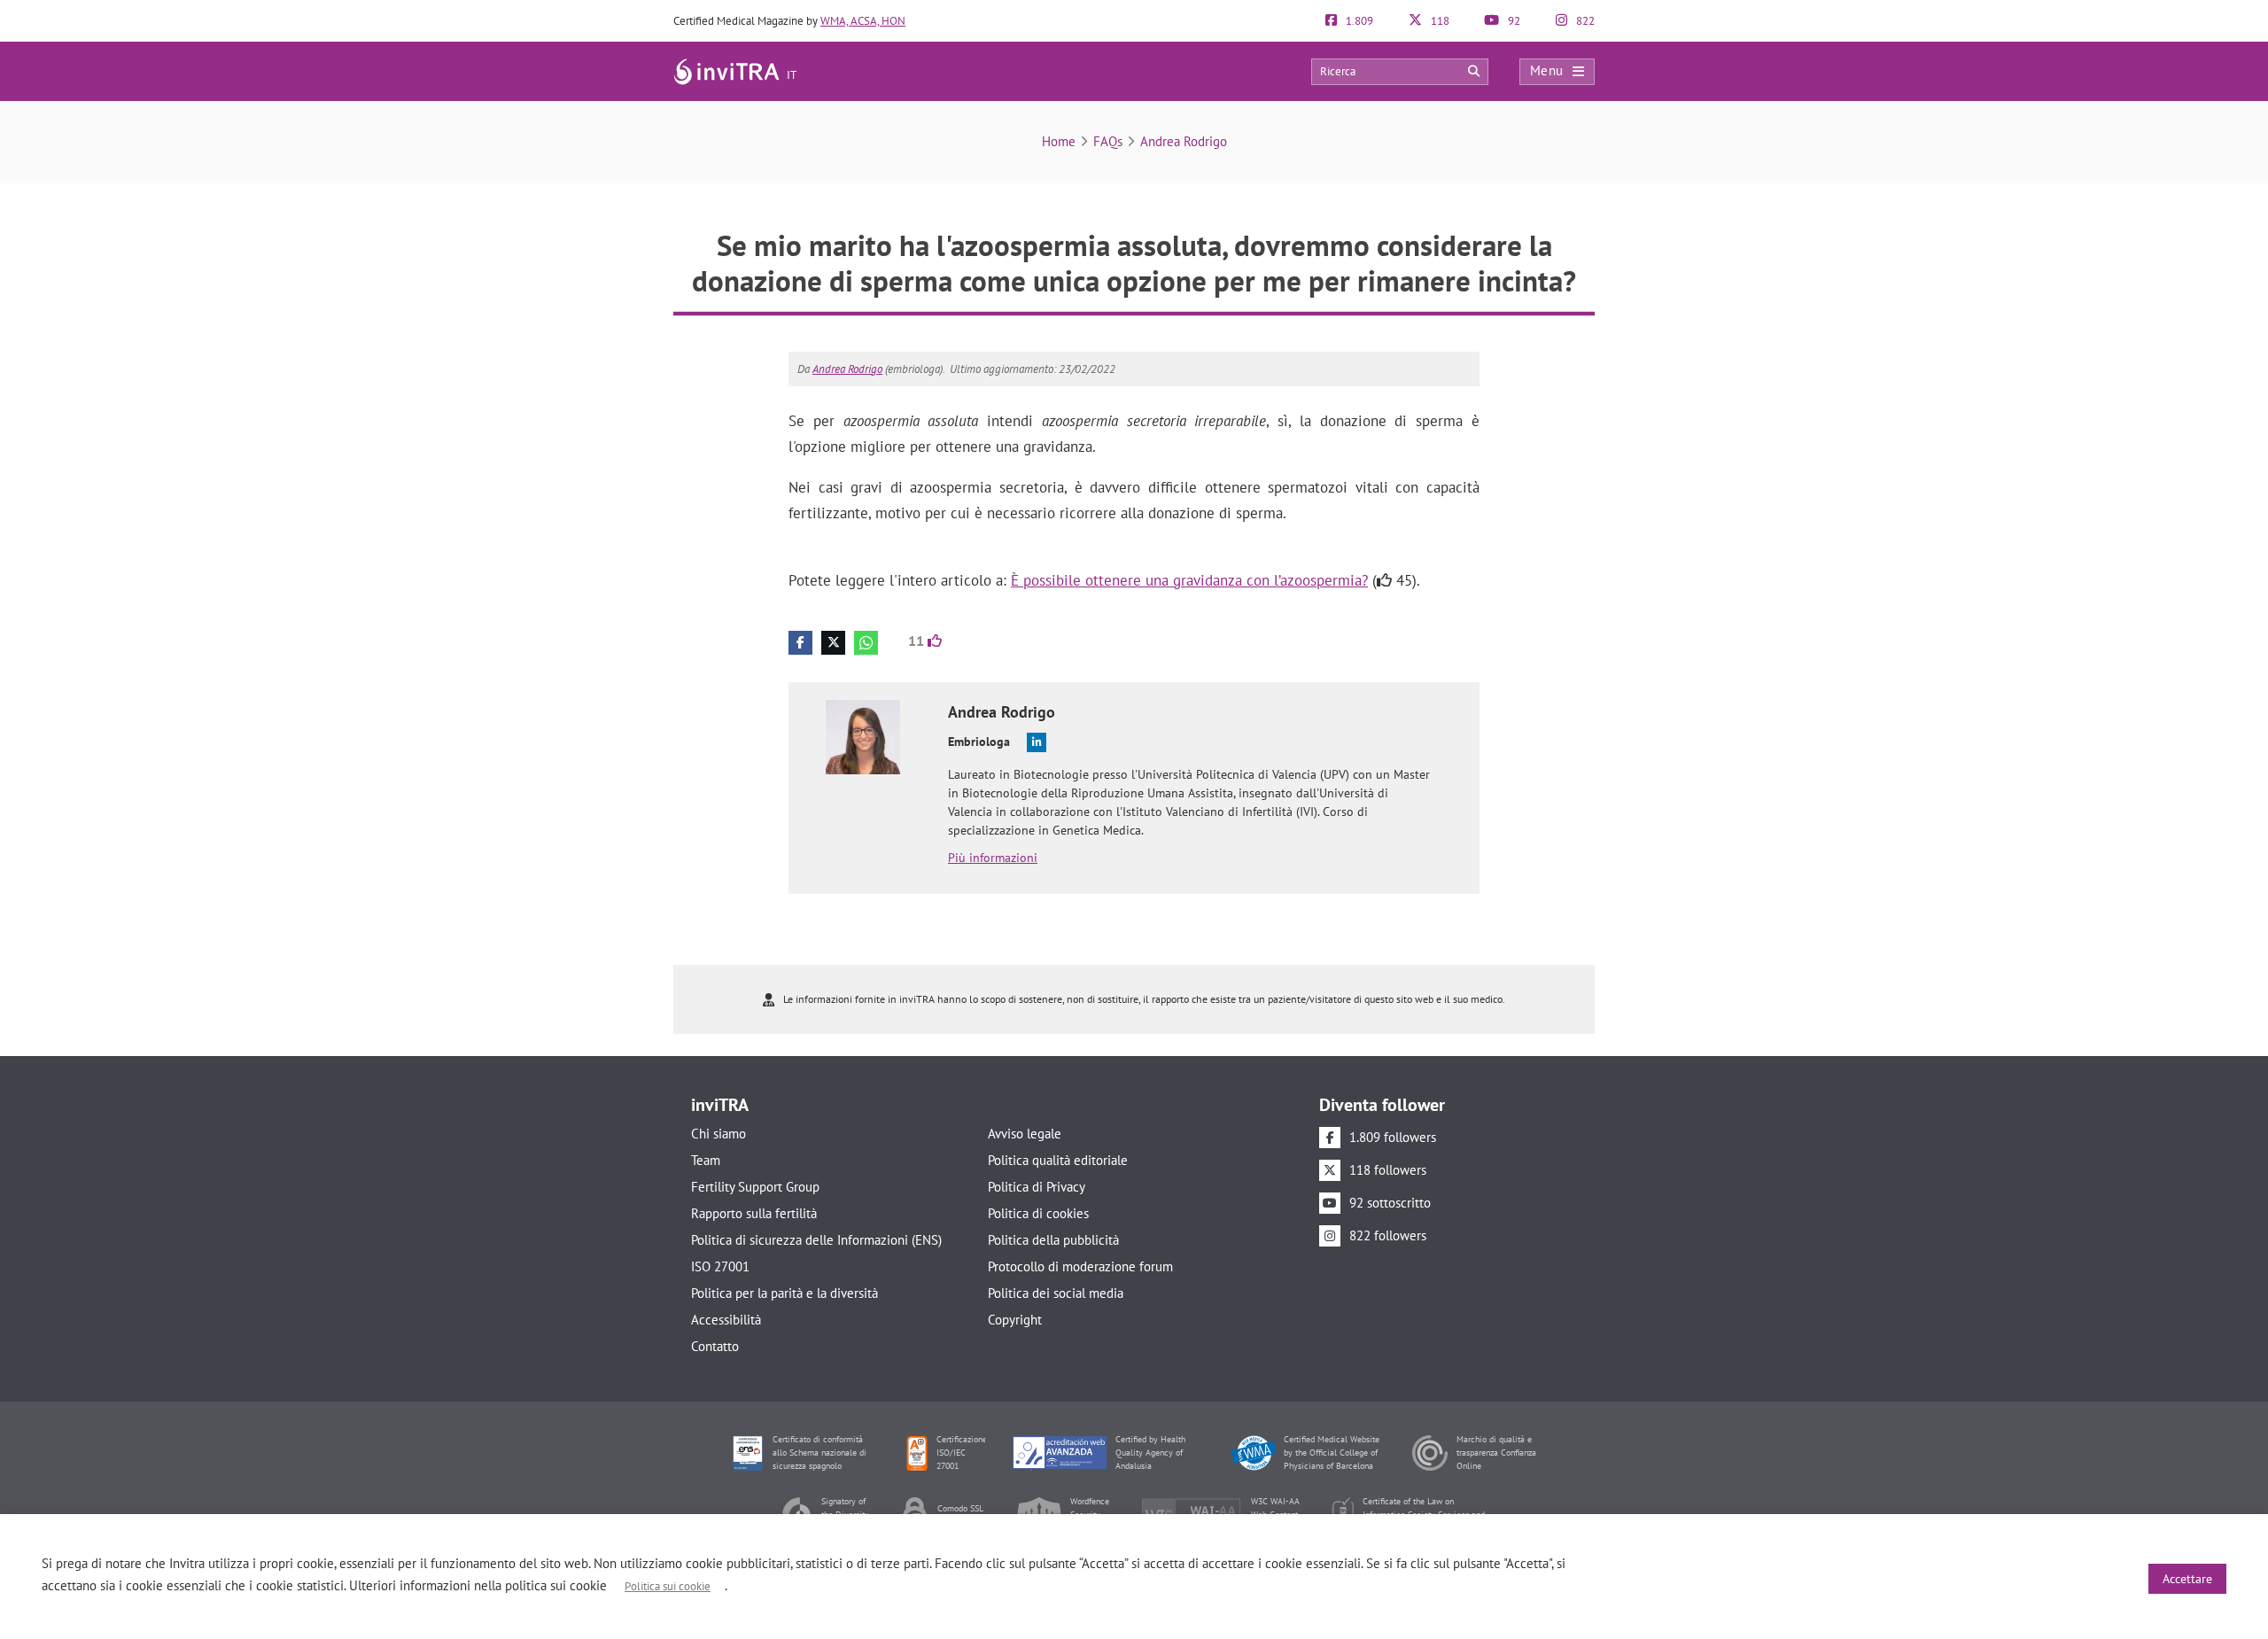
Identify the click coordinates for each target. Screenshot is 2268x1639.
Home (1059, 141)
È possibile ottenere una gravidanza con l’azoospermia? (1189, 580)
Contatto (715, 1346)
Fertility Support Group (755, 1187)
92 (1513, 21)
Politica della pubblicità (1053, 1240)
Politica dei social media (1056, 1293)
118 (1439, 21)
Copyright (1015, 1320)
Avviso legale (1025, 1134)
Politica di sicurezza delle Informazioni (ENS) (816, 1240)
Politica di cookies (1038, 1213)
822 (1584, 21)
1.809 (1358, 21)
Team (706, 1160)
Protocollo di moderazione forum (1080, 1266)
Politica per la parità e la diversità (784, 1293)
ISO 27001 (720, 1266)
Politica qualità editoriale (1058, 1160)
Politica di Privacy (1037, 1187)
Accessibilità (726, 1320)
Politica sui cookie (668, 1586)
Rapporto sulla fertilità (754, 1213)
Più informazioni (993, 858)
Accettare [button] (2187, 1579)
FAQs (1108, 141)
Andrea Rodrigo (1184, 141)
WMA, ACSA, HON (863, 21)
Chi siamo (718, 1134)
